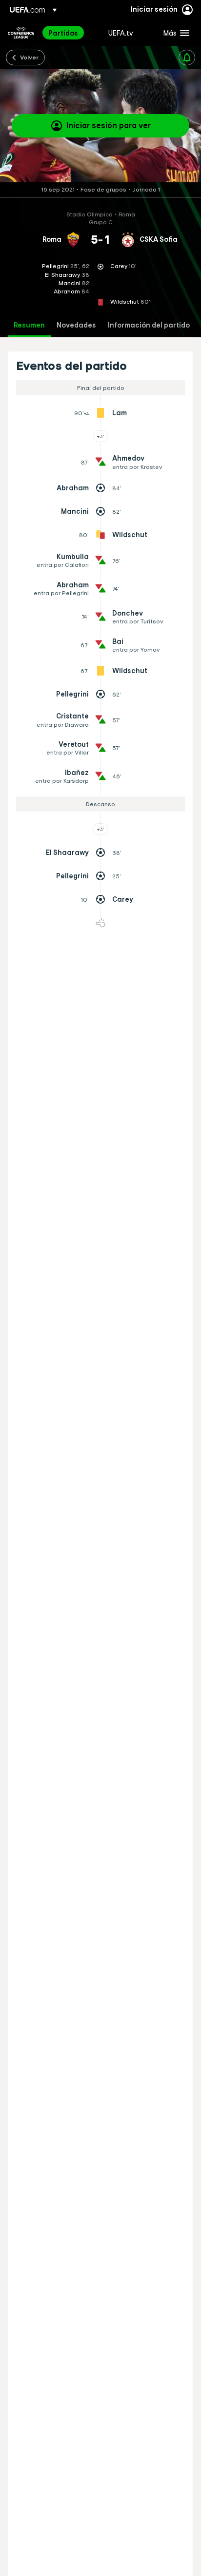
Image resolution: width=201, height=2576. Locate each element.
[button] (174, 33)
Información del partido (149, 325)
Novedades (76, 325)
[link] (63, 33)
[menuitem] (70, 33)
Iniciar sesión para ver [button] (109, 125)
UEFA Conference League (21, 33)
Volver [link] (29, 57)
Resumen (29, 325)
